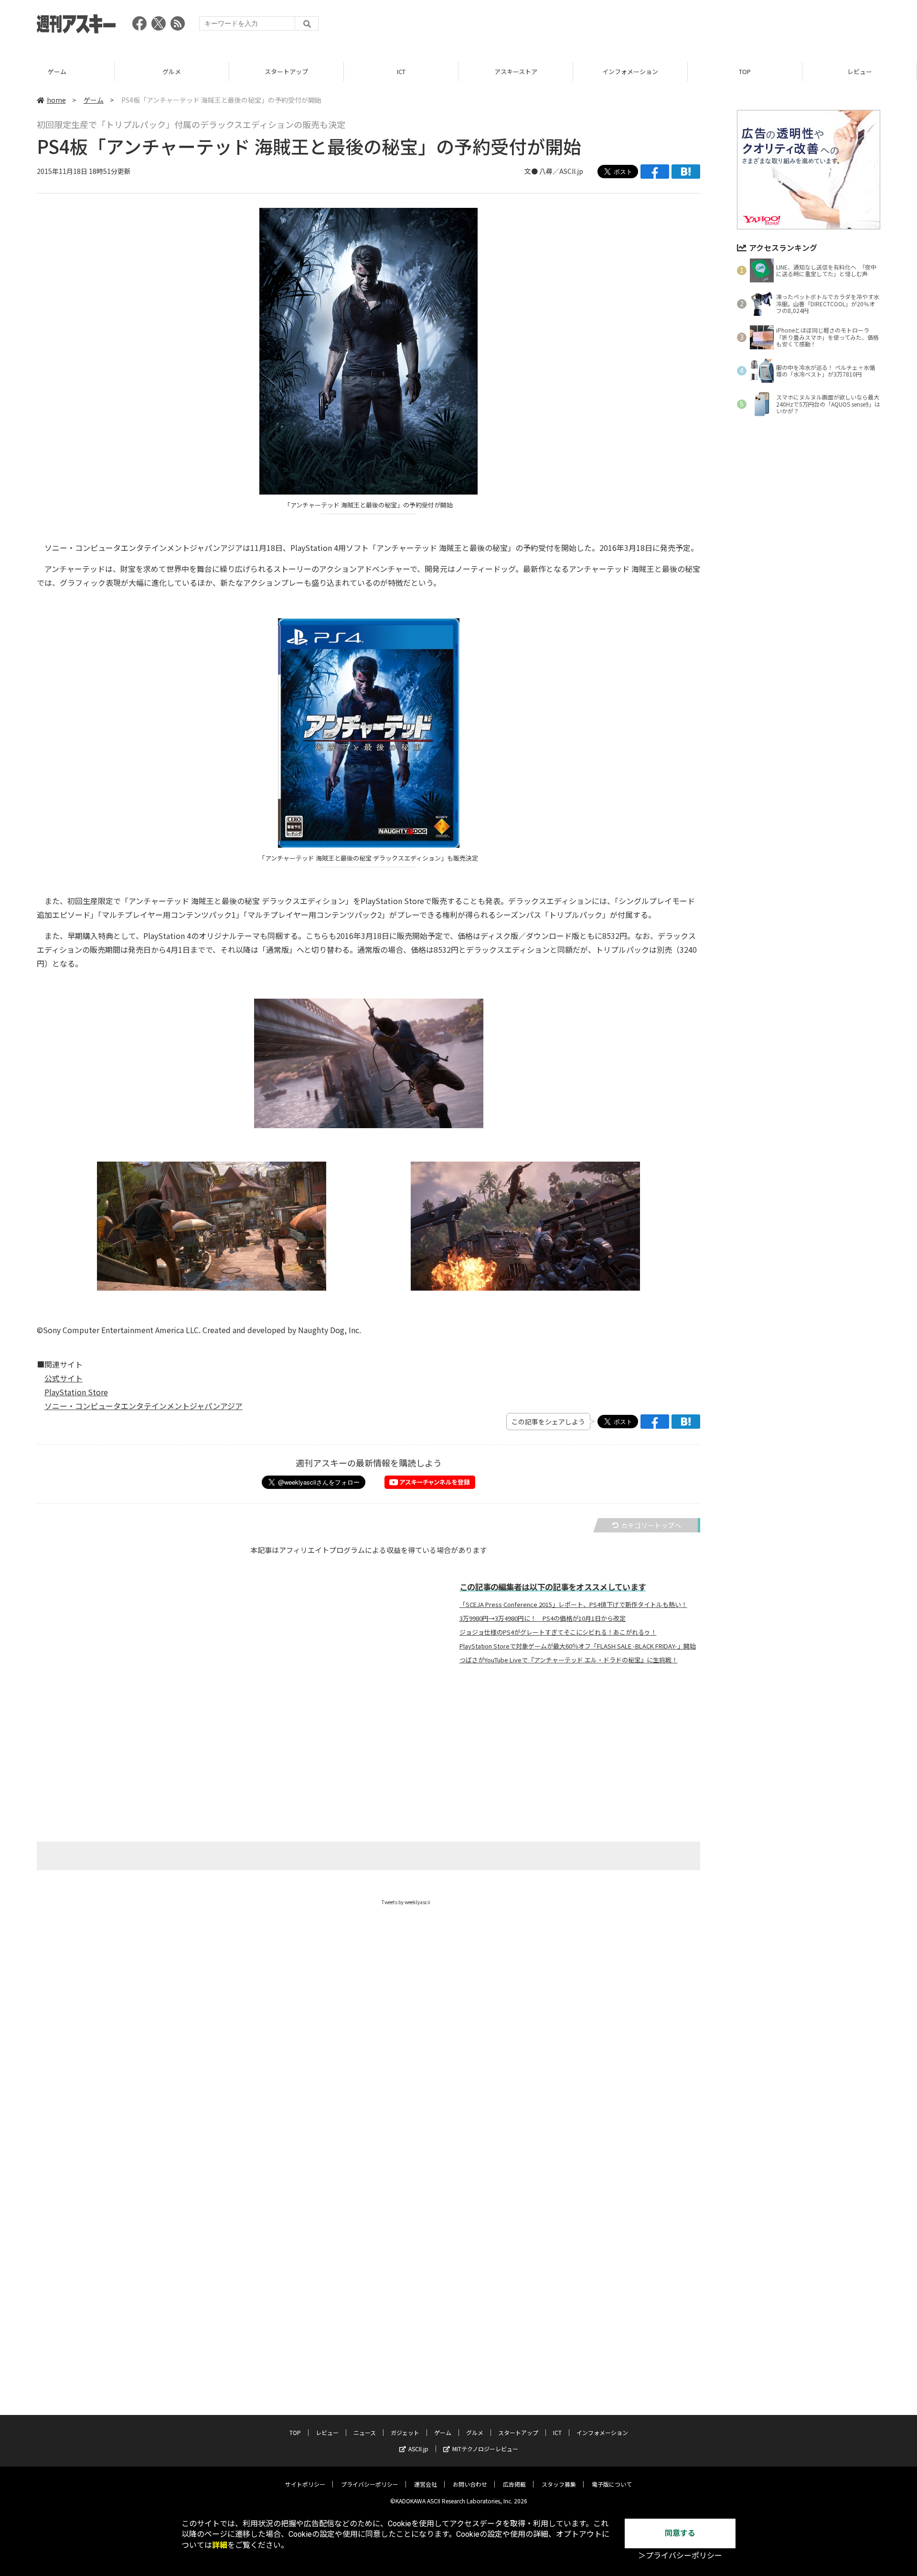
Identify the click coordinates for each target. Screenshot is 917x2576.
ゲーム (57, 71)
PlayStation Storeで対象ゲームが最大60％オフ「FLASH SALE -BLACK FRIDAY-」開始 (578, 1646)
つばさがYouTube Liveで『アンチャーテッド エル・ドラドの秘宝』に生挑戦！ (569, 1660)
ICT (401, 71)
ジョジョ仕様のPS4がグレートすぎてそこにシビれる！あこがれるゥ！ (558, 1632)
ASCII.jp (418, 2449)
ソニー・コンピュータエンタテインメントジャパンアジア (144, 1406)
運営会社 (426, 2484)
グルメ (172, 71)
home (56, 100)
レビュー (860, 71)
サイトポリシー (305, 2484)
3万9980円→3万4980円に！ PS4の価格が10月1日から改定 (543, 1618)
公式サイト (64, 1378)
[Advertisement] (706, 26)
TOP (745, 71)
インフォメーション (630, 71)
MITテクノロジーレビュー (485, 2449)
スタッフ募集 (559, 2484)
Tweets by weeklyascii (406, 1902)
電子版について (612, 2484)
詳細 (220, 2545)
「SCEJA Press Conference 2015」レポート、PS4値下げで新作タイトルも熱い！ (573, 1605)
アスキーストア (516, 71)
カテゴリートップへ (651, 1525)
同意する (680, 2533)
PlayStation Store (76, 1392)
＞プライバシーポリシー (680, 2556)
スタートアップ (286, 71)
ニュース (365, 2432)
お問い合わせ (470, 2484)
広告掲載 (514, 2484)
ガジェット (405, 2432)
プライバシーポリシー (370, 2484)
